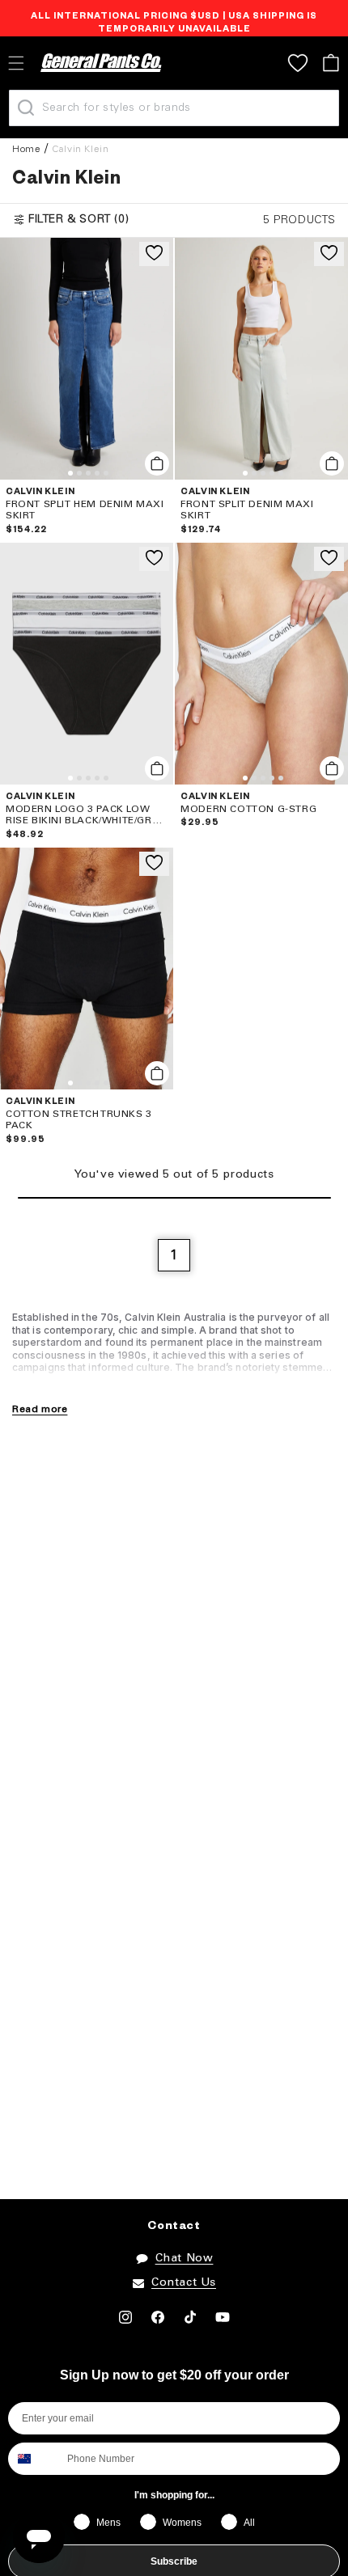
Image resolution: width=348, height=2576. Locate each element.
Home (26, 149)
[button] (331, 63)
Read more (40, 1409)
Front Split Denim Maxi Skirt (247, 510)
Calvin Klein (80, 149)
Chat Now (185, 2259)
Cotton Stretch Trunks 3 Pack (79, 1120)
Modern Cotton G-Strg (248, 809)
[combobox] (34, 2459)
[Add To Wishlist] (154, 254)
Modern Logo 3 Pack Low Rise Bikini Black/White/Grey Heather (85, 816)
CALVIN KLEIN (40, 493)
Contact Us (184, 2283)
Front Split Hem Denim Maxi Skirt (85, 510)
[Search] (26, 108)
